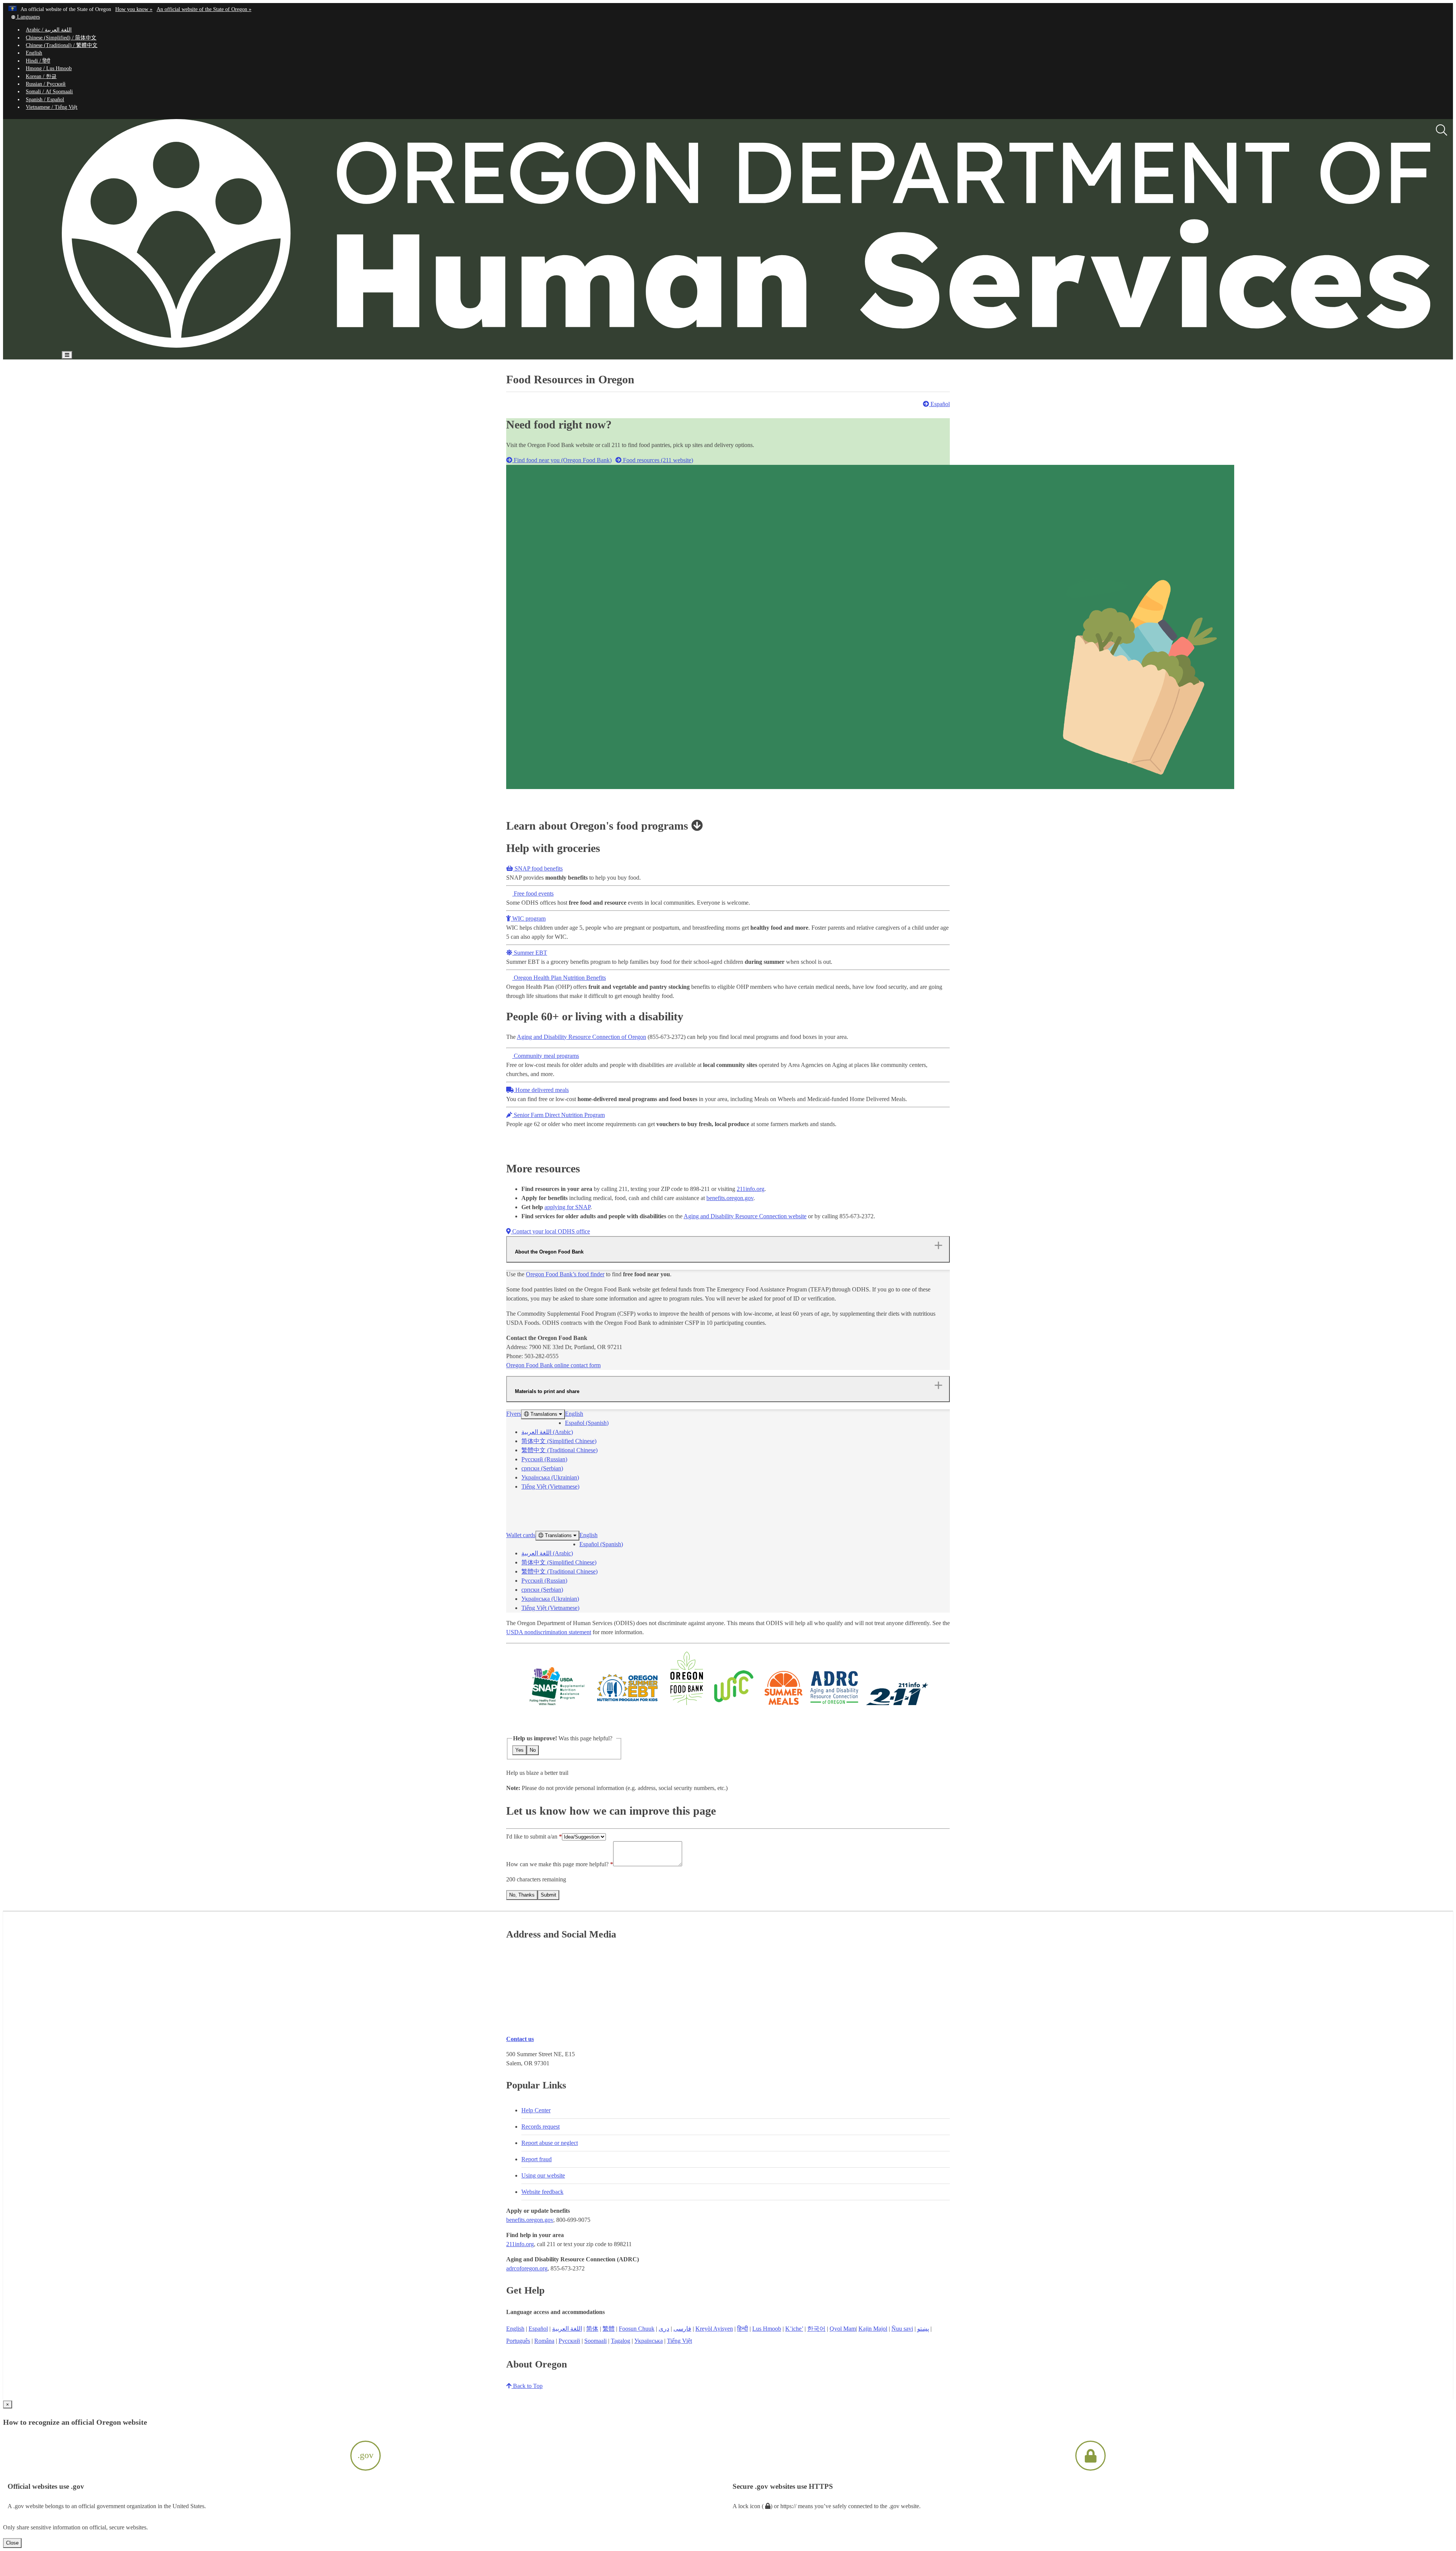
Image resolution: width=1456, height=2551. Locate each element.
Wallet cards (521, 1535)
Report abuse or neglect (550, 2143)
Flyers (514, 1414)
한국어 (816, 2329)
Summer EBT (530, 953)
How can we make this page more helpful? (557, 1864)
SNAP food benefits (538, 868)
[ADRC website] (835, 1705)
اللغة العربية (567, 2329)
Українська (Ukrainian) (550, 1477)
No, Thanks (522, 1895)
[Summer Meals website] (784, 1705)
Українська (649, 2341)
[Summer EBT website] (627, 1705)
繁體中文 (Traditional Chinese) (559, 1450)
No (533, 1750)
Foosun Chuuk (637, 2329)
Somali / (49, 92)
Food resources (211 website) (657, 460)
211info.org (751, 1189)
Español (939, 404)
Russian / (46, 84)
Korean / (41, 76)
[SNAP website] (557, 1705)
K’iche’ (794, 2329)
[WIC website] (734, 1705)
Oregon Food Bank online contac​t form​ (553, 1365)
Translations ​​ (544, 1414)
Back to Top (527, 2386)
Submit (548, 1895)
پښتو (923, 2329)
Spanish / (45, 100)
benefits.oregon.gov (730, 1198)
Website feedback (542, 2192)
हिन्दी (743, 2329)
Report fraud (537, 2159)
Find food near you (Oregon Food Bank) (562, 460)
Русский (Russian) (544, 1459)
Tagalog (621, 2341)
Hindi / (38, 61)
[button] (25, 17)
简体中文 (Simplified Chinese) (559, 1441)
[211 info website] (897, 1705)
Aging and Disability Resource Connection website (745, 1216)
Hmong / (49, 68)
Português (518, 2341)
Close (12, 2543)
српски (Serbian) (542, 1468)
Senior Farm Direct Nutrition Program (559, 1115)
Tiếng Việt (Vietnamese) (550, 1487)
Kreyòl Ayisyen (714, 2329)
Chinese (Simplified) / (61, 38)
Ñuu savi (902, 2329)
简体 (592, 2329)
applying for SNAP (567, 1207)
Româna (544, 2341)
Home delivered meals (541, 1090)
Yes (519, 1750)
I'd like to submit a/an (533, 1836)
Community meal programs (546, 1056)
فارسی (682, 2329)
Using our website (543, 2175)
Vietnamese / (52, 107)
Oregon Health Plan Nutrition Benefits (559, 978)
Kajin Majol (873, 2329)
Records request (541, 2127)
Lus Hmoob (767, 2329)
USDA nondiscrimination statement (549, 1632)
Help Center (536, 2110)
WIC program (528, 919)
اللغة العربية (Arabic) (547, 1432)
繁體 (609, 2329)
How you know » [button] (134, 9)
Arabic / (49, 30)
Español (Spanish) (587, 1423)
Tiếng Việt (679, 2341)
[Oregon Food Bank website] (687, 1705)
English (34, 53)
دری (664, 2329)
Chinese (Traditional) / (62, 45)
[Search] (1442, 130)
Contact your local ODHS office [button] (550, 1231)
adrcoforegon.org (527, 2268)
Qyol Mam (843, 2329)
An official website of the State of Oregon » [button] (204, 9)
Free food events (533, 893)
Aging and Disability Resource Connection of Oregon (581, 1037)
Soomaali (595, 2341)
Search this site (176, 377)
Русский (569, 2341)
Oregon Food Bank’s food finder (565, 1274)
